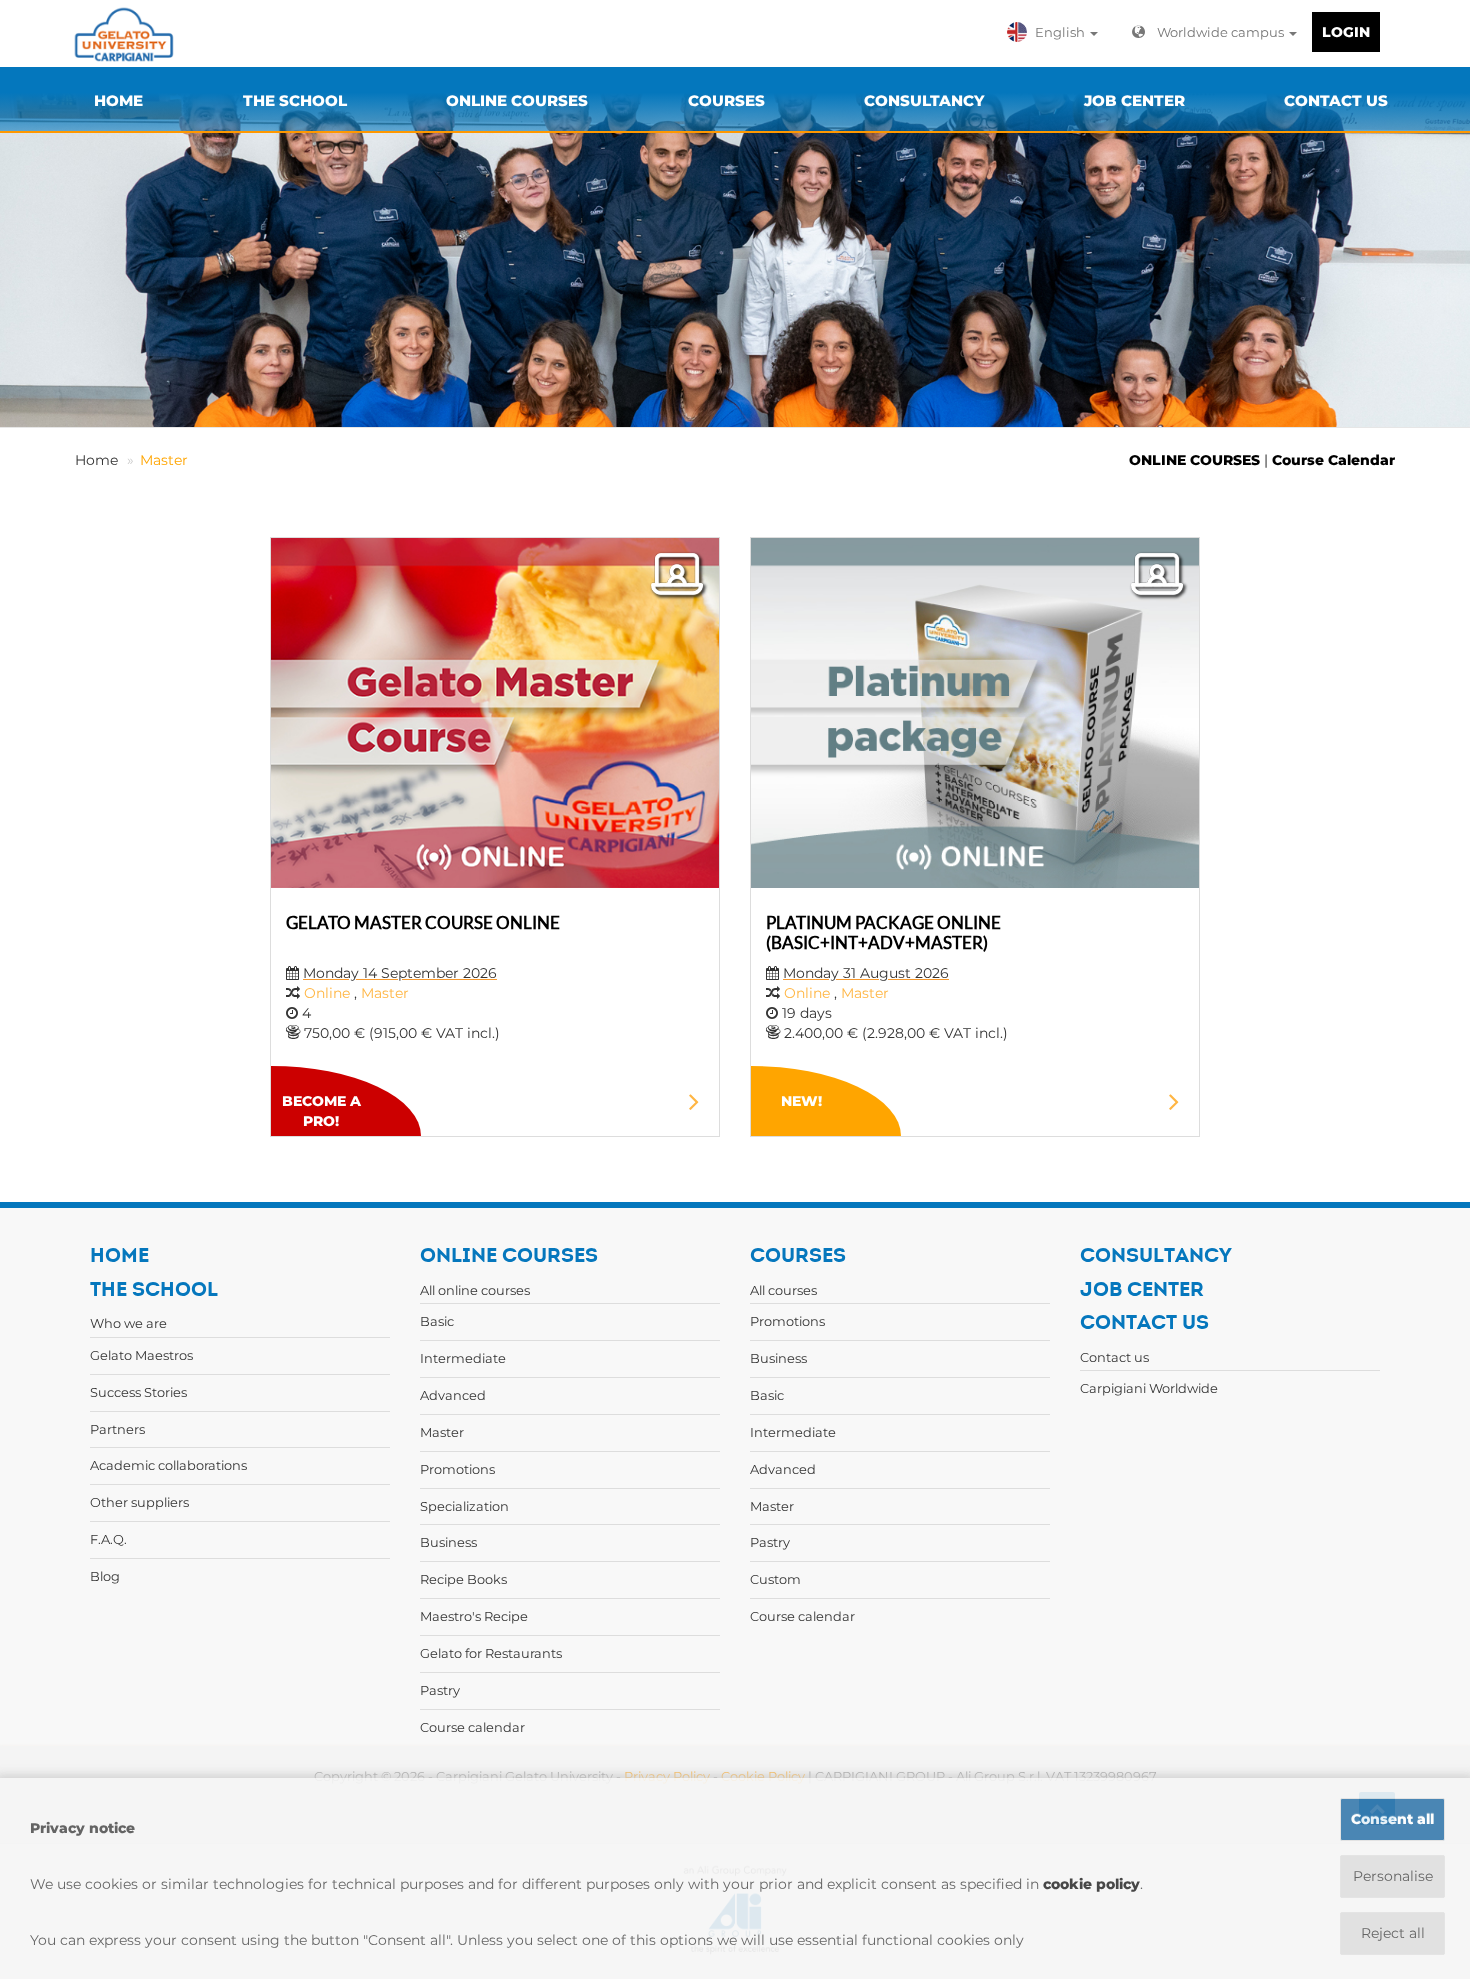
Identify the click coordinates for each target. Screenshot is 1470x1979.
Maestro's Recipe (474, 1616)
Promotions (457, 1469)
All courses (783, 1290)
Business (448, 1542)
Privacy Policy (667, 1776)
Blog (105, 1576)
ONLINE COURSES (1194, 460)
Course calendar (472, 1727)
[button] (1057, 32)
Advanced (453, 1395)
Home (96, 460)
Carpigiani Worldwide (1149, 1388)
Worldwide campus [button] (1222, 32)
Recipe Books (463, 1579)
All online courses (475, 1290)
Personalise (1393, 1876)
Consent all (1392, 1819)
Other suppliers (139, 1502)
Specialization (464, 1506)
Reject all (1393, 1933)
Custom (775, 1579)
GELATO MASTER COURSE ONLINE (423, 922)
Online (329, 993)
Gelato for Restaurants (491, 1653)
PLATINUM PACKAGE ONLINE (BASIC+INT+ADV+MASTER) (883, 932)
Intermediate (463, 1358)
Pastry (440, 1690)
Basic (437, 1321)
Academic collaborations (168, 1465)
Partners (117, 1429)
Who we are (128, 1323)
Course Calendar (1333, 460)
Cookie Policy (763, 1776)
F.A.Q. (108, 1539)
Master (164, 460)
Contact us (1114, 1357)
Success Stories (138, 1392)
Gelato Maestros (141, 1355)
